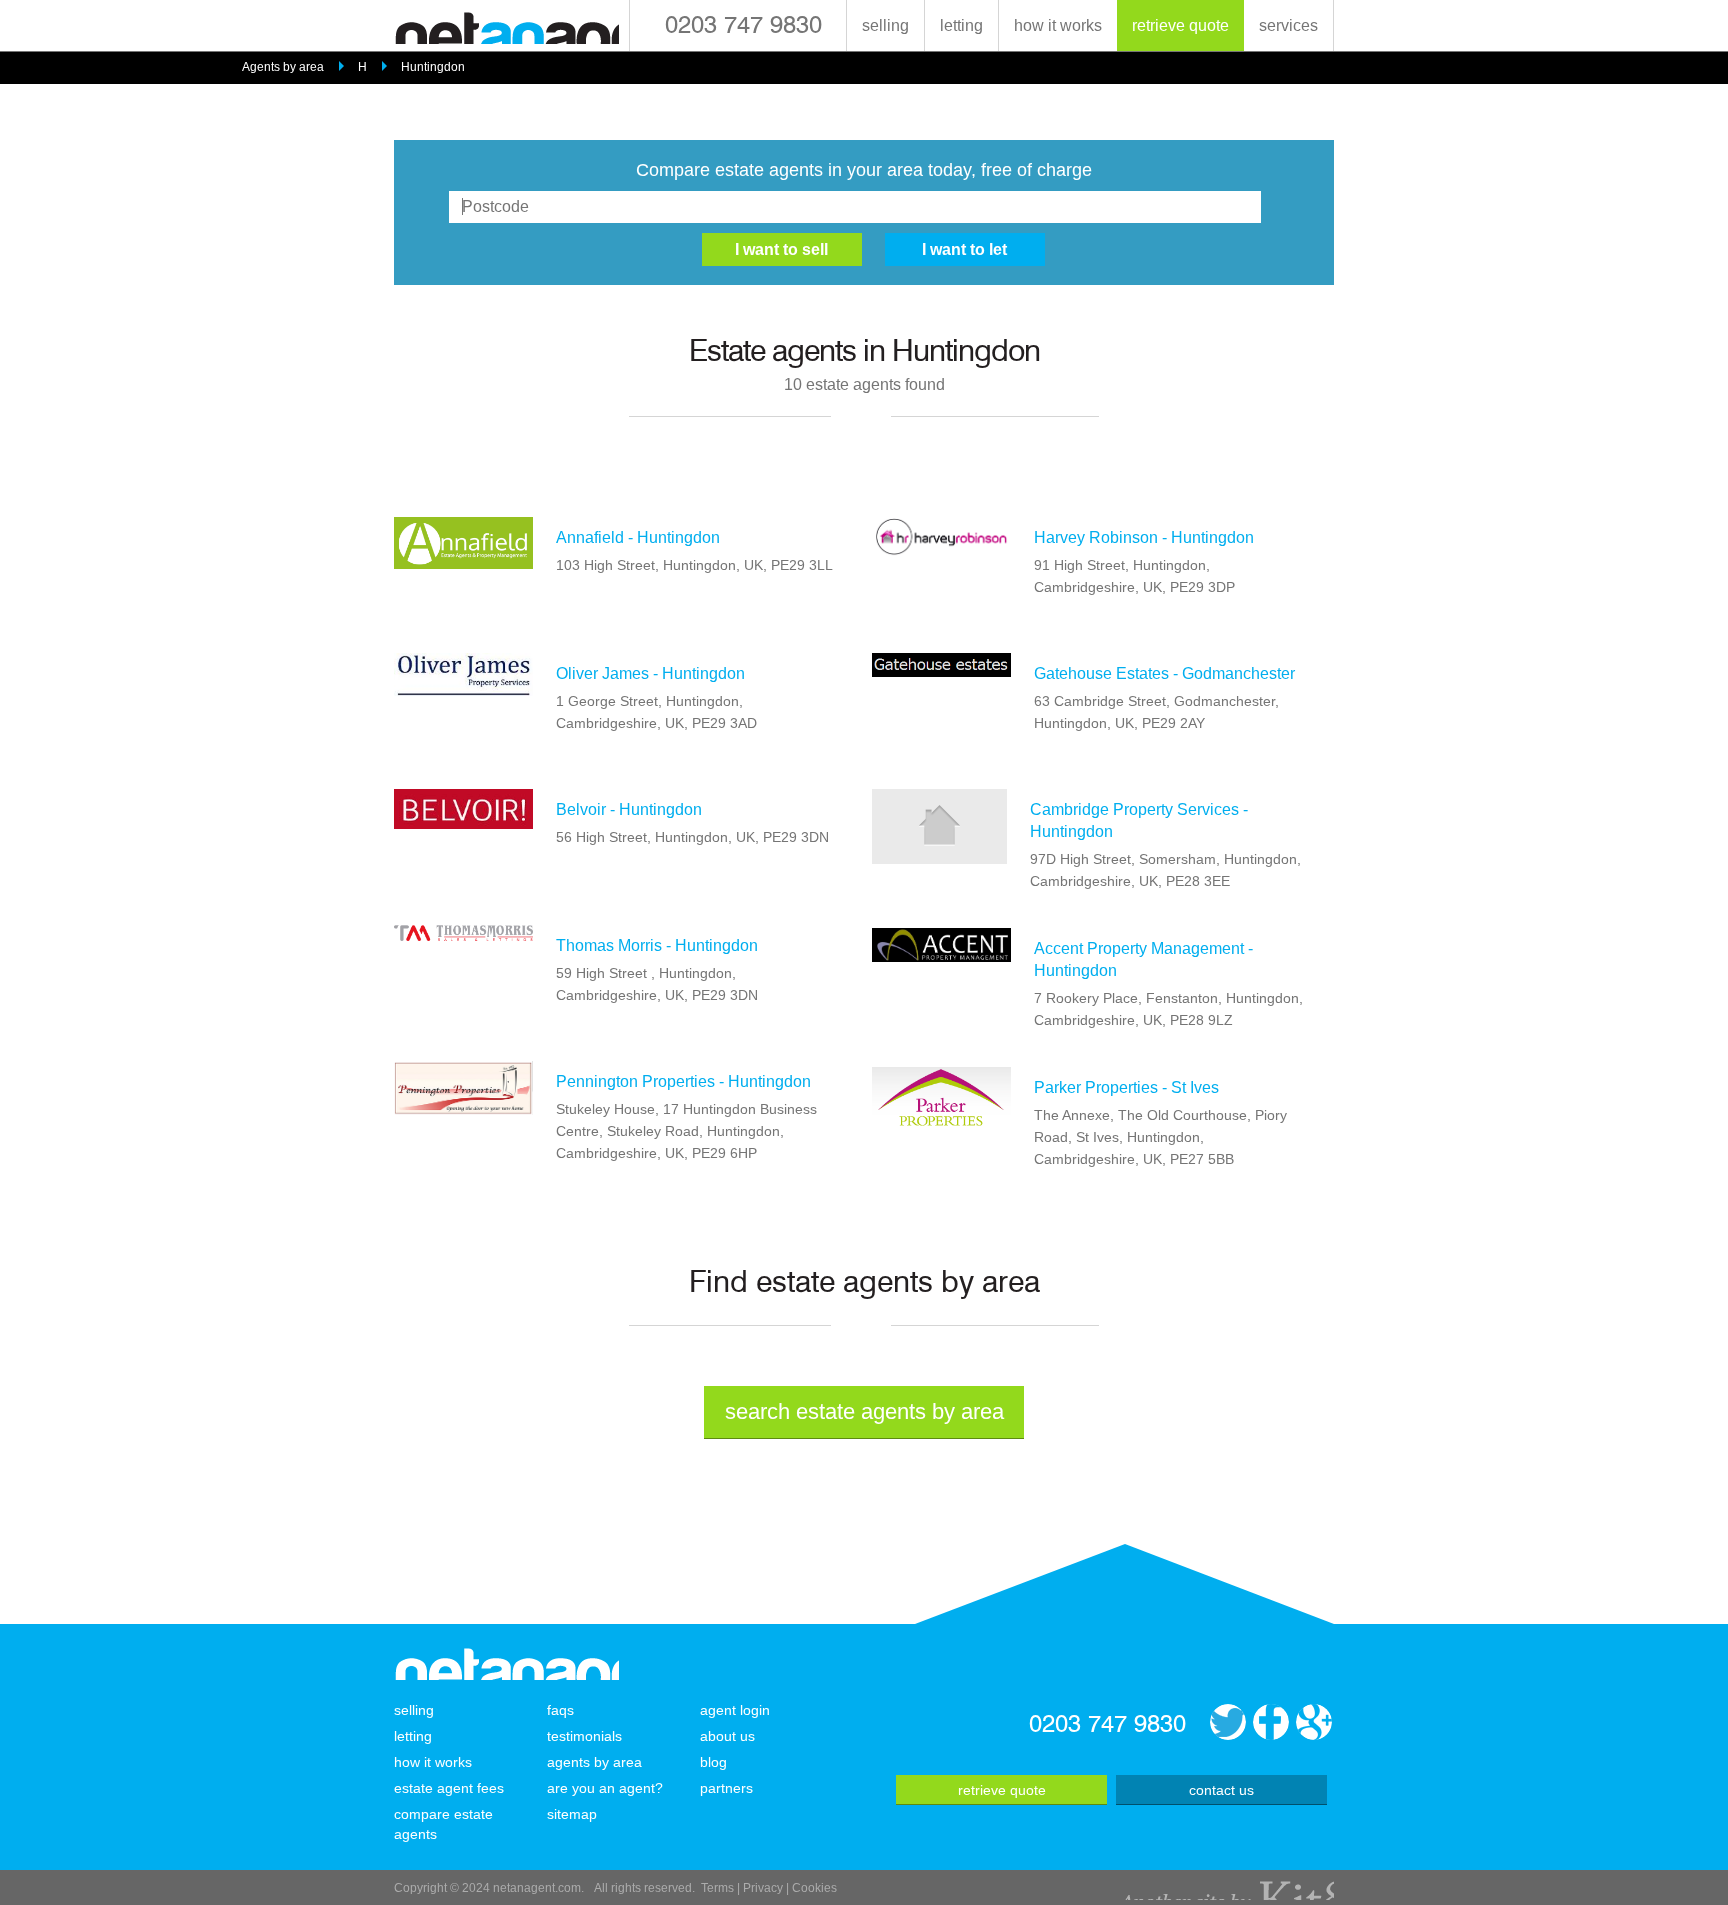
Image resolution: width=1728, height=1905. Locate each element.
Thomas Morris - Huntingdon (657, 945)
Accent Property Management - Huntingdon (1143, 959)
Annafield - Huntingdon (638, 537)
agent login (735, 1710)
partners (726, 1788)
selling (885, 25)
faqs (560, 1710)
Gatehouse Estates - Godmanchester (1164, 673)
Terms (717, 1888)
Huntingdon (433, 67)
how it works (1058, 25)
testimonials (584, 1736)
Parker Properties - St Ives (1126, 1087)
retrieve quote (1180, 25)
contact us (1221, 1790)
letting (961, 25)
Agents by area (283, 67)
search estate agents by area (864, 1411)
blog (713, 1762)
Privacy (763, 1888)
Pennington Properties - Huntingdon (683, 1081)
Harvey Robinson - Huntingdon (1144, 537)
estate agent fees (449, 1788)
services (1288, 25)
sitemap (572, 1814)
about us (727, 1736)
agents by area (594, 1762)
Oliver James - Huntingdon (650, 673)
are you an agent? (605, 1788)
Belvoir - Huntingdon (629, 809)
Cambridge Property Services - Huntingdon (1139, 820)
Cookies (814, 1888)
